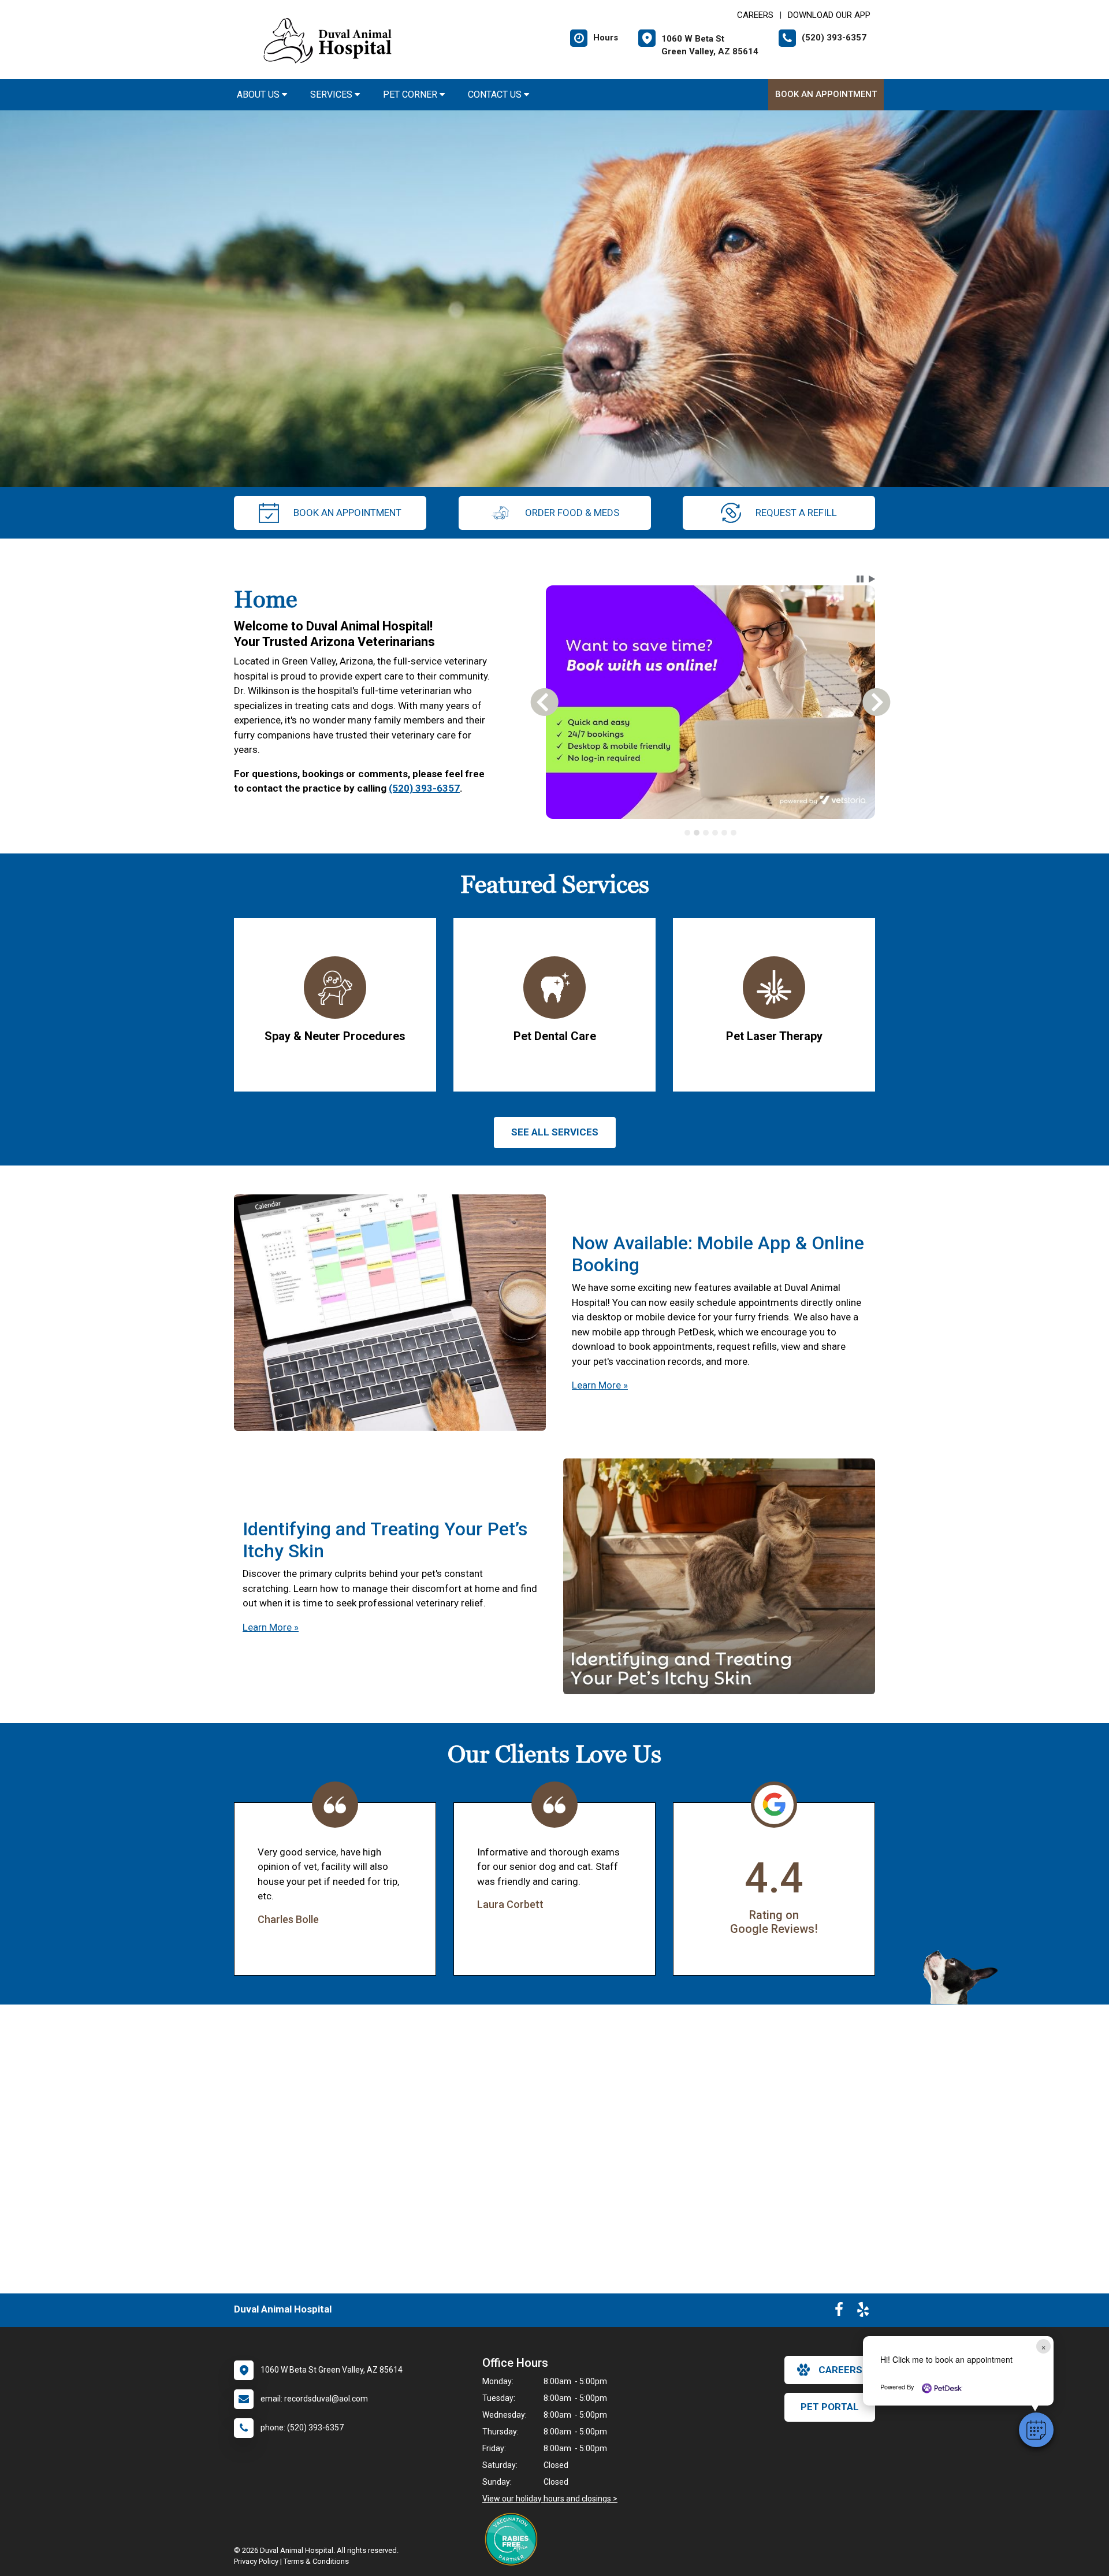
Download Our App (829, 15)
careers (840, 2370)
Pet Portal (830, 2407)
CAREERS (755, 15)
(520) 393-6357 (424, 788)
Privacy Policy (256, 2561)
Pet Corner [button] (411, 94)
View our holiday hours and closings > (550, 2499)
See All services (555, 1132)
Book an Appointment (826, 94)
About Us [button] (259, 94)
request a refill (796, 513)
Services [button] (332, 94)
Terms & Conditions (316, 2561)
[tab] (687, 833)
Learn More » (600, 1385)
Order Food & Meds (572, 513)
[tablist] (711, 833)
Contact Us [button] (496, 94)
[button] (1036, 2430)
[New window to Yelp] (863, 2312)
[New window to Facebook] (839, 2312)
